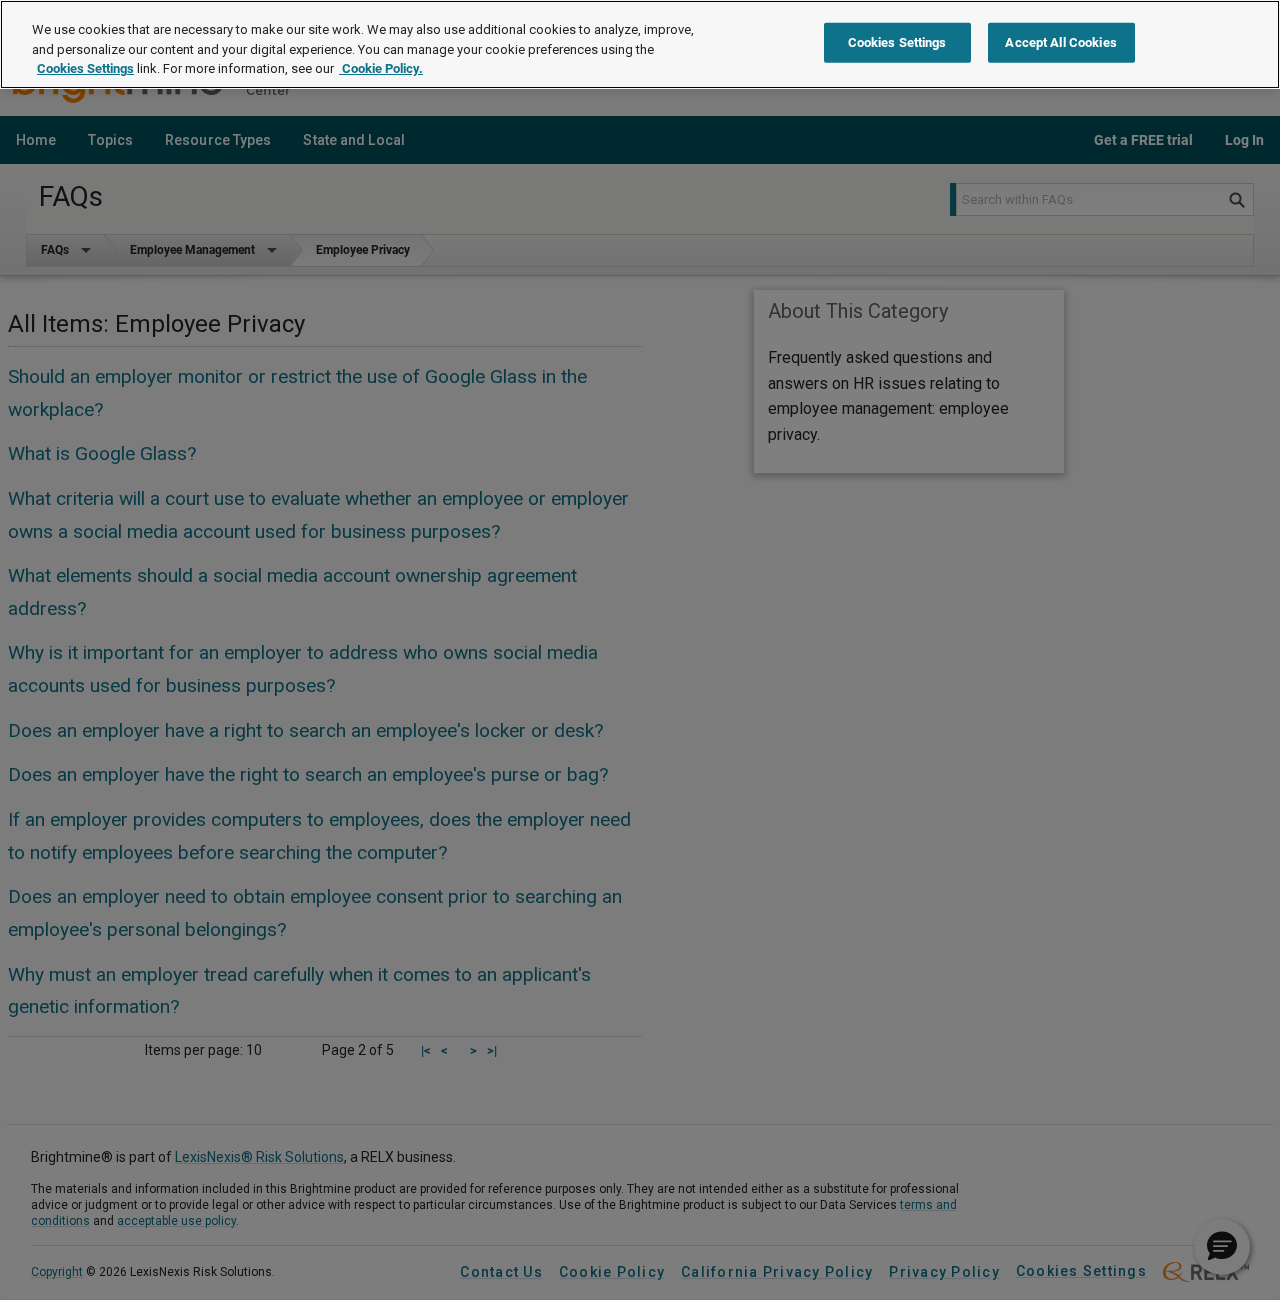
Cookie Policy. (381, 68)
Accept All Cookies (1060, 42)
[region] (640, 44)
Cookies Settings (85, 68)
